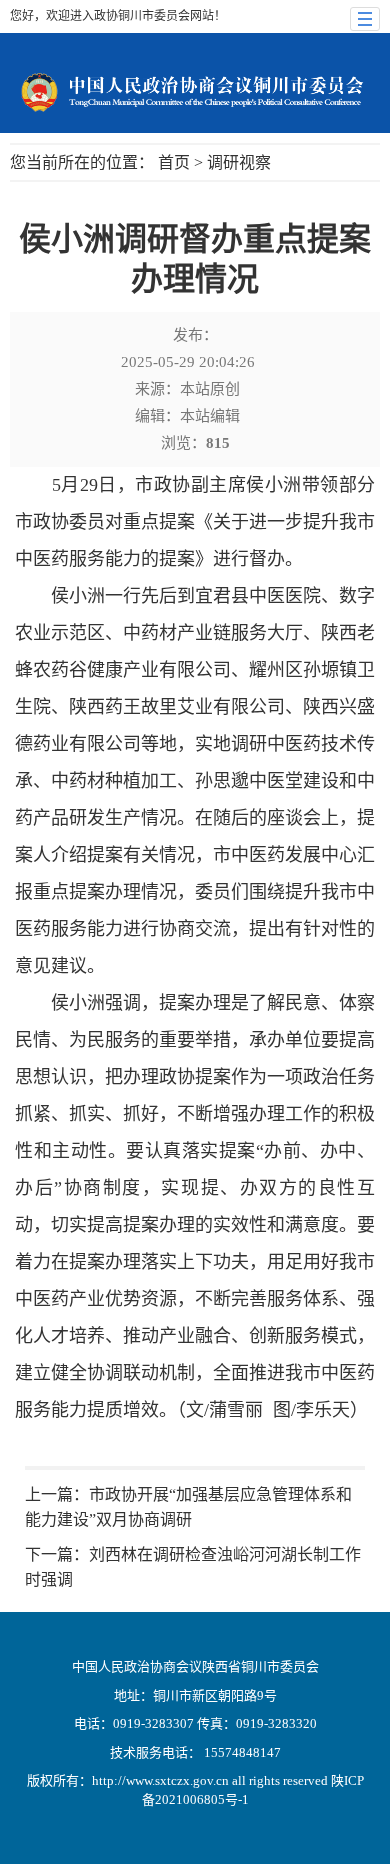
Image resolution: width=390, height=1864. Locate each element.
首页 (174, 162)
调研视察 (239, 162)
